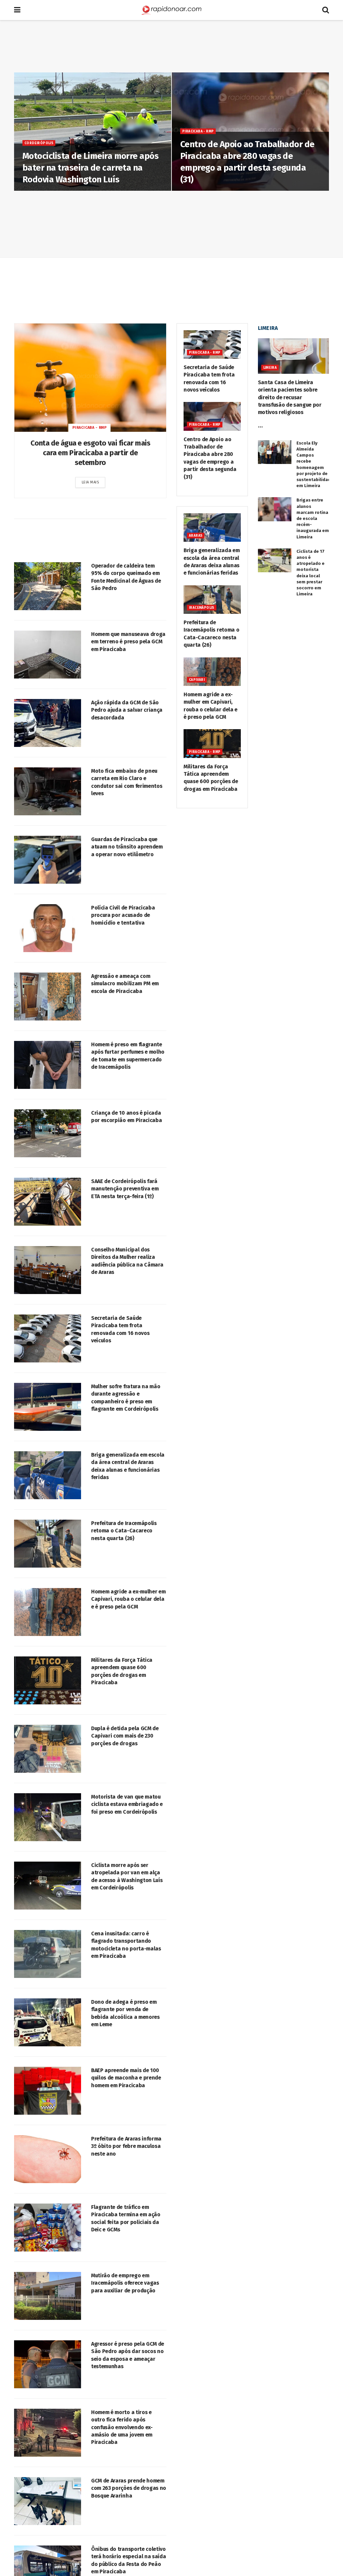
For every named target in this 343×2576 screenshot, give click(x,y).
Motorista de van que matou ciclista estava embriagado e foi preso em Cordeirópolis (127, 1804)
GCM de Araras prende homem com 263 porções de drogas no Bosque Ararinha (129, 2488)
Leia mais (94, 482)
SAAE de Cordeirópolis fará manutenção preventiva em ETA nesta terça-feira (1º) (125, 1189)
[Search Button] (326, 10)
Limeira (270, 368)
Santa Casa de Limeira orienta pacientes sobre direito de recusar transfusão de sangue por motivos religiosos (290, 397)
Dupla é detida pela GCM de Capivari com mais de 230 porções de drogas (125, 1736)
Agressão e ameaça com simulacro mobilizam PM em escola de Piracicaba (125, 984)
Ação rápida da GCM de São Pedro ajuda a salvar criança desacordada (127, 710)
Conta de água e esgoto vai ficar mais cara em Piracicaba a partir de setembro (90, 453)
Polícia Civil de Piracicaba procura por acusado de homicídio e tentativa (123, 915)
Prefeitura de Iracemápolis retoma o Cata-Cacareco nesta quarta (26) (124, 1531)
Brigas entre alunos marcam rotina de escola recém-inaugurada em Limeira (313, 518)
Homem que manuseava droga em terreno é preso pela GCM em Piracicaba (128, 642)
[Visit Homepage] (171, 10)
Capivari (197, 680)
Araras (196, 536)
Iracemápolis (202, 608)
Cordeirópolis (39, 143)
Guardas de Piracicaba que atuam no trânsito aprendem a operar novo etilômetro (127, 847)
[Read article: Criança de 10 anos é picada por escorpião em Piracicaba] (48, 1133)
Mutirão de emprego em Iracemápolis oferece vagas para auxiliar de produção (125, 2283)
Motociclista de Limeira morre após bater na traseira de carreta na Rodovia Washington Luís (90, 168)
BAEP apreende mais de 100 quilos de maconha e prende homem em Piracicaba (126, 2078)
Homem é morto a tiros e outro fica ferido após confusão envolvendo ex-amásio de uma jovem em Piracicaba (122, 2427)
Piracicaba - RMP (198, 131)
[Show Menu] (17, 10)
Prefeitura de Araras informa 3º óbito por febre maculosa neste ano (126, 2146)
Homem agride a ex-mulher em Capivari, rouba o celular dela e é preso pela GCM (128, 1599)
